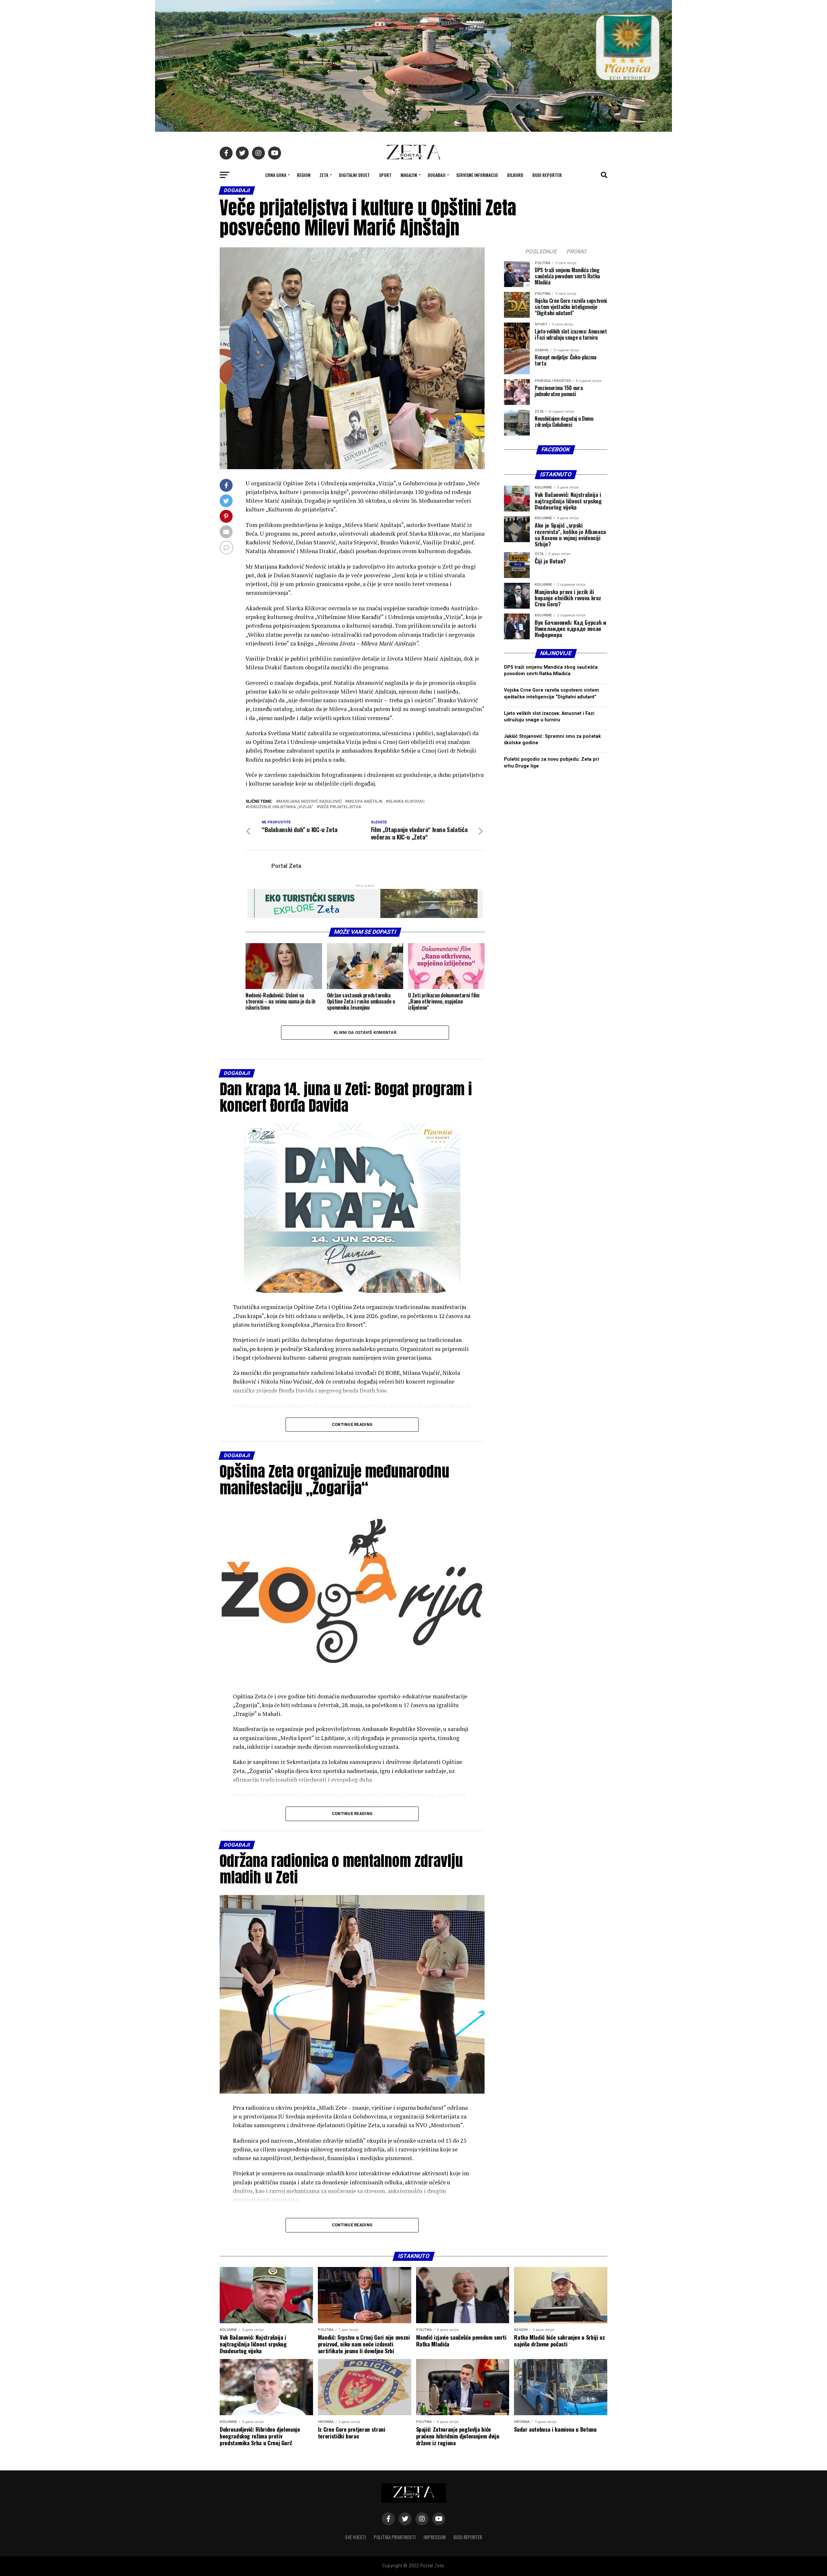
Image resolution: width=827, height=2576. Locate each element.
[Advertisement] (556, 1031)
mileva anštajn (365, 802)
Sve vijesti (356, 2537)
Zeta (324, 175)
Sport (385, 175)
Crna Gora (276, 175)
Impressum (435, 2537)
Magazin (409, 175)
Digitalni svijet (354, 175)
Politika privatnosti (395, 2537)
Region (304, 175)
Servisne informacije (477, 175)
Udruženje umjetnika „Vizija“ (281, 807)
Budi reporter (547, 175)
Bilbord (515, 175)
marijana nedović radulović (310, 802)
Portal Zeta (286, 866)
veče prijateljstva (340, 807)
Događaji (437, 175)
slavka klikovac (407, 802)
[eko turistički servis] (365, 916)
